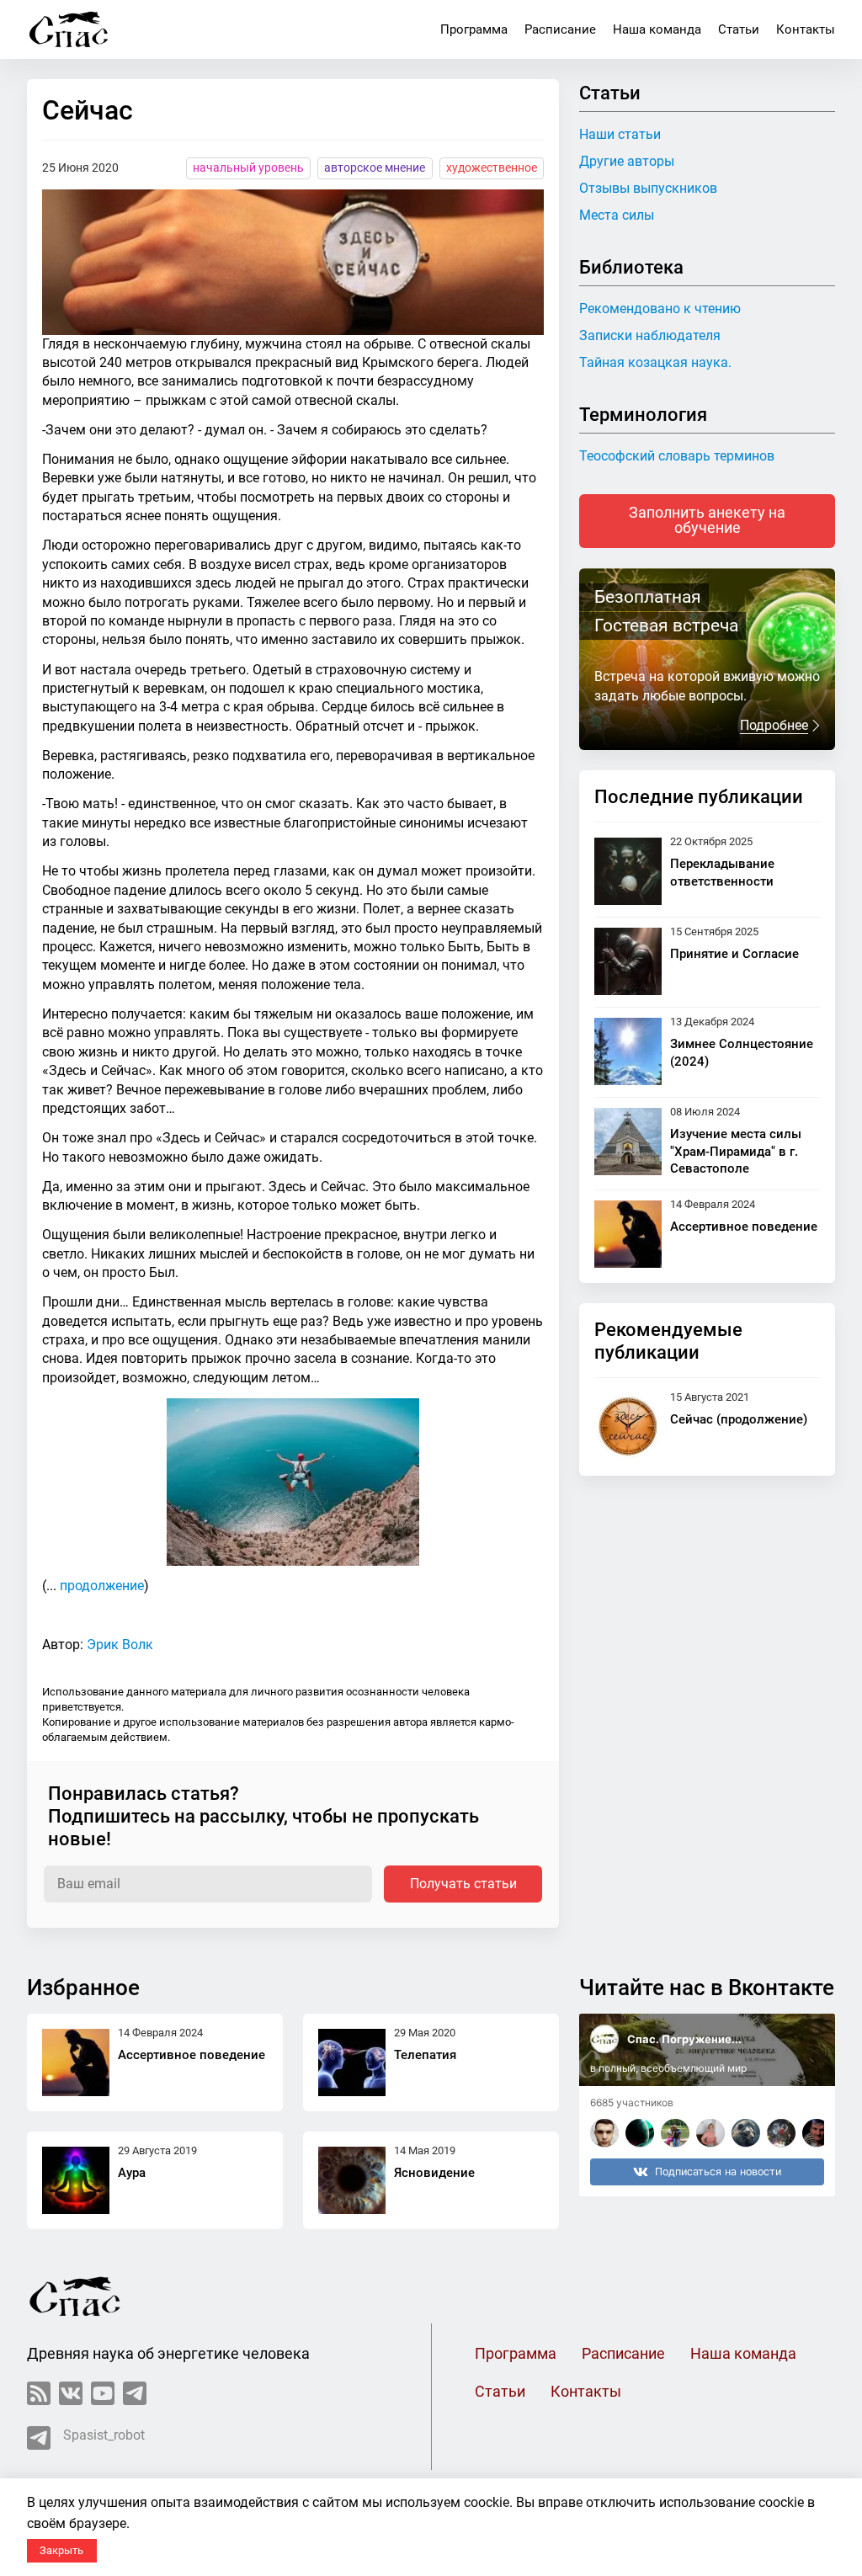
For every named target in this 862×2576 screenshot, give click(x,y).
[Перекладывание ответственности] (628, 871)
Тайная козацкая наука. (655, 362)
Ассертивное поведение (744, 1227)
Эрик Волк (120, 1645)
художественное (492, 168)
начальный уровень (248, 168)
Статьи (739, 29)
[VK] (71, 2393)
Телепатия (425, 2055)
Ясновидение (434, 2173)
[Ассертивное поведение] (628, 1234)
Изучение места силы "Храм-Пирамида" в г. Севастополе (736, 1152)
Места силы (617, 215)
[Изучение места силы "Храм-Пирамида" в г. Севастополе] (628, 1143)
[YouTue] (103, 2393)
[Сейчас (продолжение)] (628, 1427)
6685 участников (632, 2102)
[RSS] (39, 2393)
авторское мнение (375, 168)
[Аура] (76, 2180)
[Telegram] (135, 2393)
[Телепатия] (352, 2062)
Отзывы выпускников (648, 188)
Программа (474, 29)
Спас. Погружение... (684, 2039)
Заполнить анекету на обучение (707, 520)
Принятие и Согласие (734, 954)
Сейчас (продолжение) (739, 1419)
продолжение (102, 1586)
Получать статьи (463, 1884)
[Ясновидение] (352, 2180)
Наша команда (657, 29)
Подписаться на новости (718, 2172)
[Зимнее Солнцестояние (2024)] (628, 1051)
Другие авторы (627, 161)
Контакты (806, 29)
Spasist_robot (104, 2435)
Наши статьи (620, 134)
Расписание (560, 29)
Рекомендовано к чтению (660, 309)
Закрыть (61, 2550)
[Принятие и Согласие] (628, 961)
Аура (132, 2173)
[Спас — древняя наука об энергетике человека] (69, 29)
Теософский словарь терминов (677, 456)
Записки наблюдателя (650, 335)
